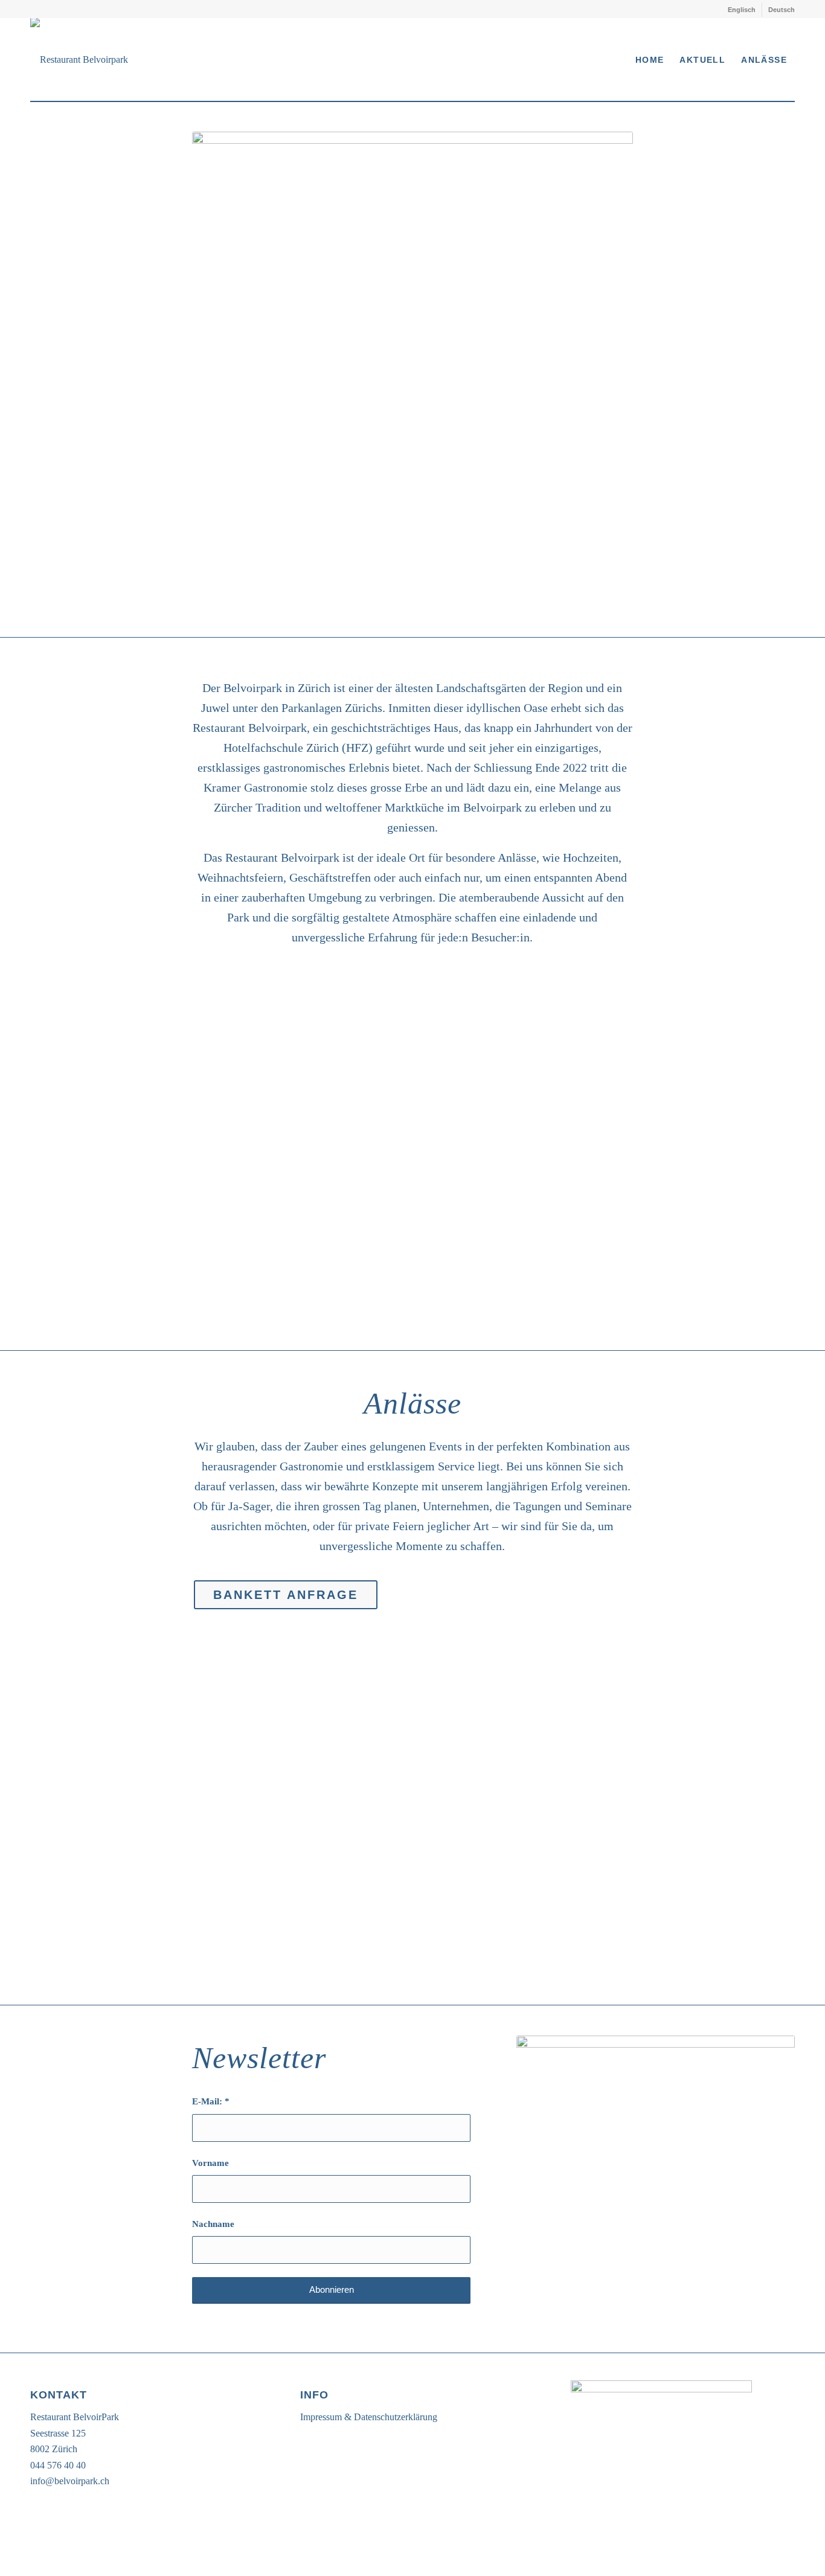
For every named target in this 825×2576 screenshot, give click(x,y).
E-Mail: (211, 2101)
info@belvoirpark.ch (70, 2481)
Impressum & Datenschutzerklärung (369, 2417)
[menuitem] (742, 10)
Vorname (210, 2163)
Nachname (213, 2224)
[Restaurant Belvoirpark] (79, 59)
